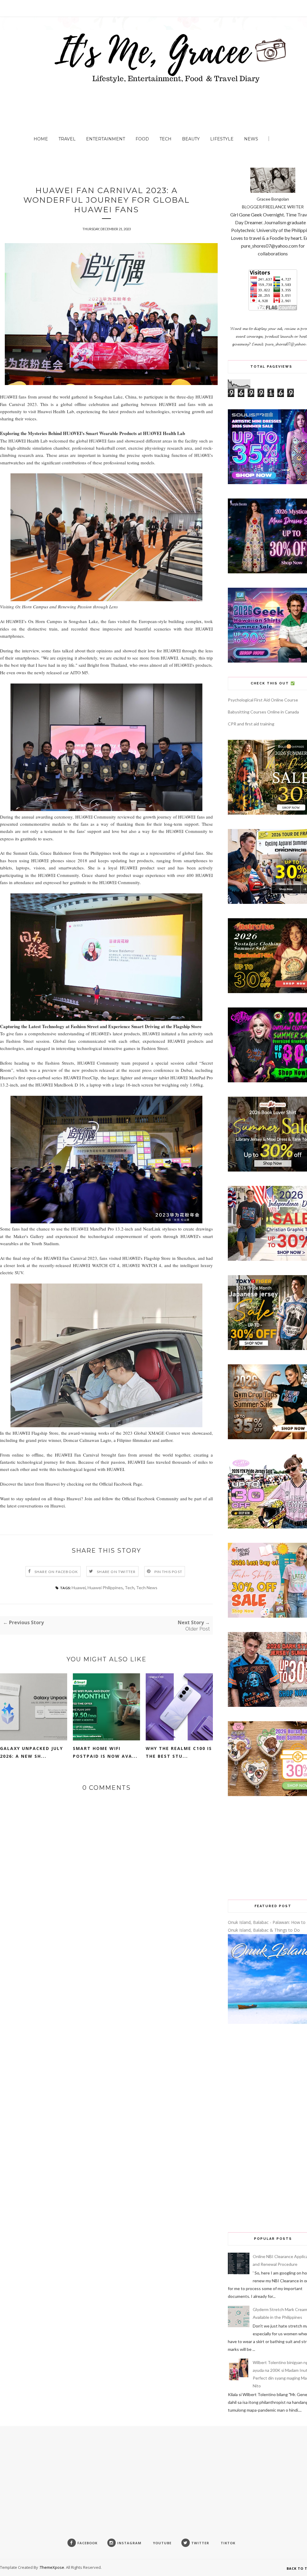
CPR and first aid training (251, 724)
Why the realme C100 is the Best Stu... (179, 1752)
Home (41, 139)
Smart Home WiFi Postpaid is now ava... (105, 1752)
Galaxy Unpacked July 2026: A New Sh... (31, 1752)
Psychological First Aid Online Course (263, 700)
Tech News (147, 1588)
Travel (67, 139)
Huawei (79, 1588)
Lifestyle (222, 139)
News (251, 139)
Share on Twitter (116, 1572)
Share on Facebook (56, 1572)
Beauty (191, 139)
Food (142, 139)
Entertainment (106, 139)
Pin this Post (168, 1572)
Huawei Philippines (105, 1588)
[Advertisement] (267, 1848)
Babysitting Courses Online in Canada (263, 712)
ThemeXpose (52, 2567)
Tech (165, 139)
